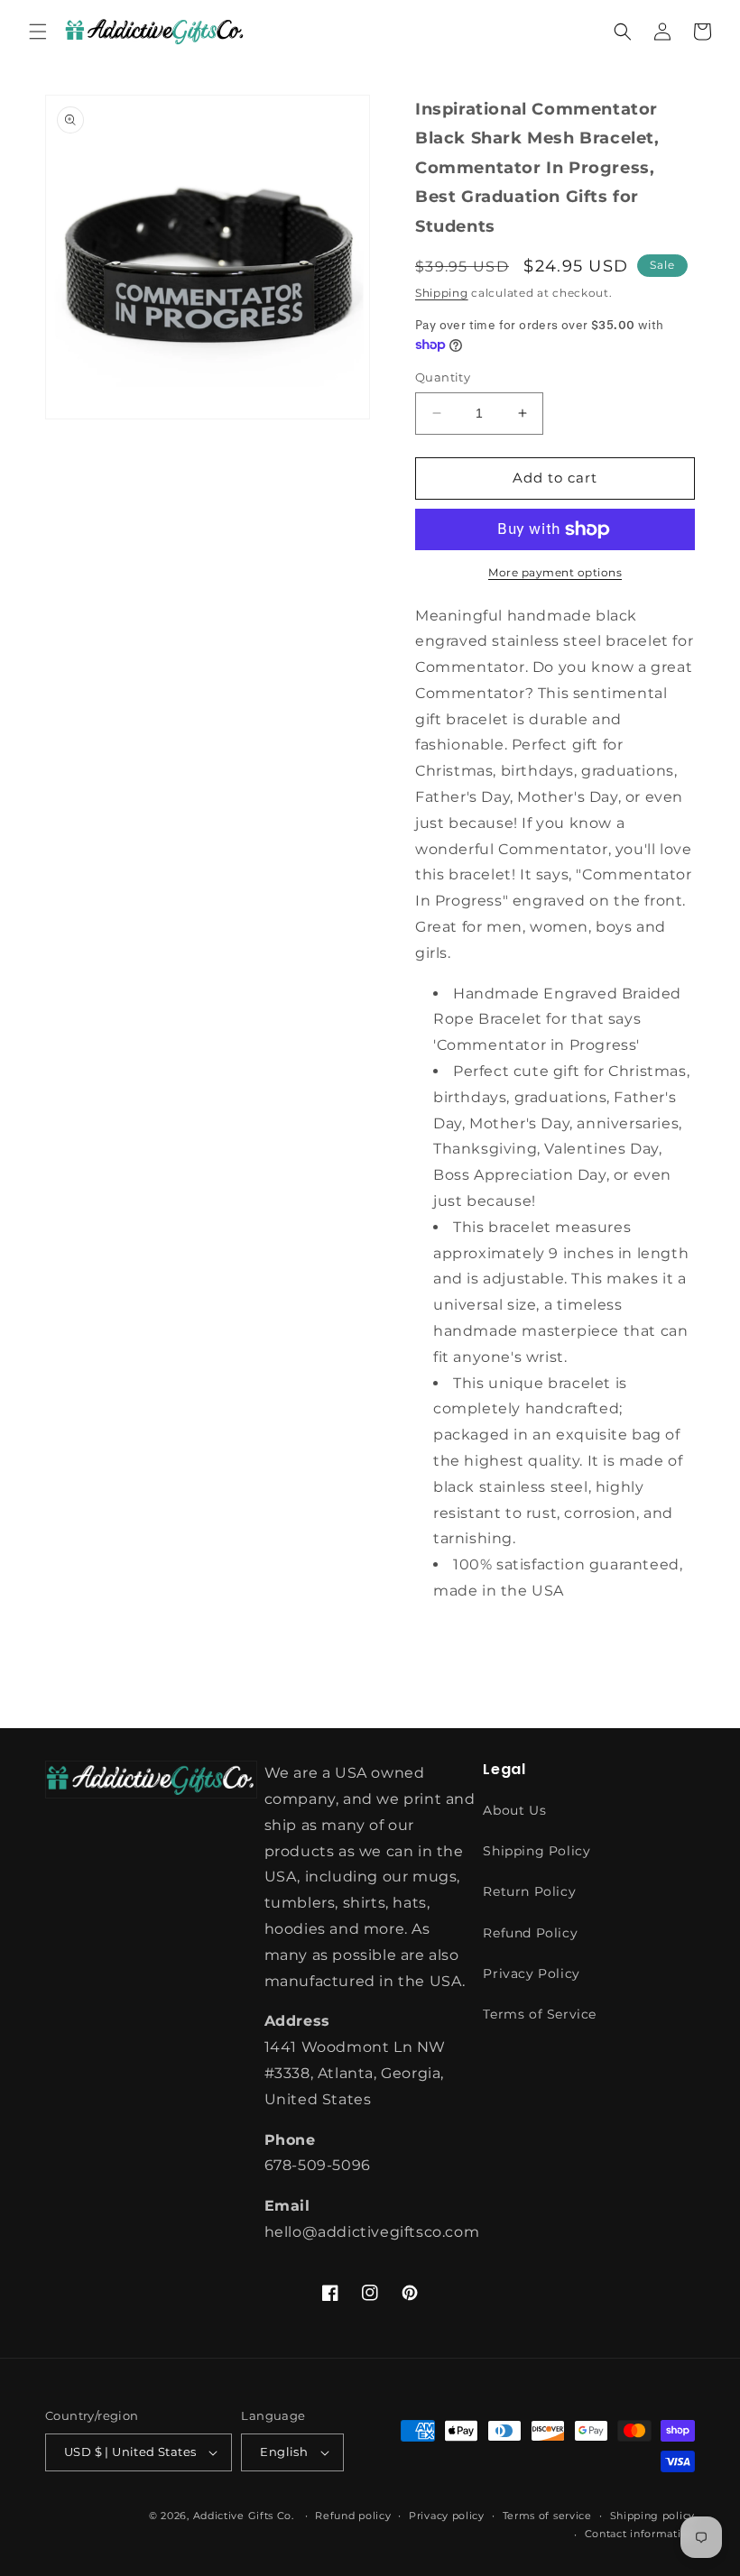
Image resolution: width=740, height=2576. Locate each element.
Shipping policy (653, 2516)
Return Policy (529, 1891)
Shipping (442, 293)
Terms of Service (540, 2014)
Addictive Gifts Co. (244, 2516)
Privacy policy (447, 2516)
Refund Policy (530, 1933)
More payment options (555, 572)
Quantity (443, 377)
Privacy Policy (531, 1973)
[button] (38, 32)
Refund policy (353, 2516)
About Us (514, 1810)
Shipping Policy (536, 1851)
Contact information (640, 2534)
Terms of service (547, 2516)
